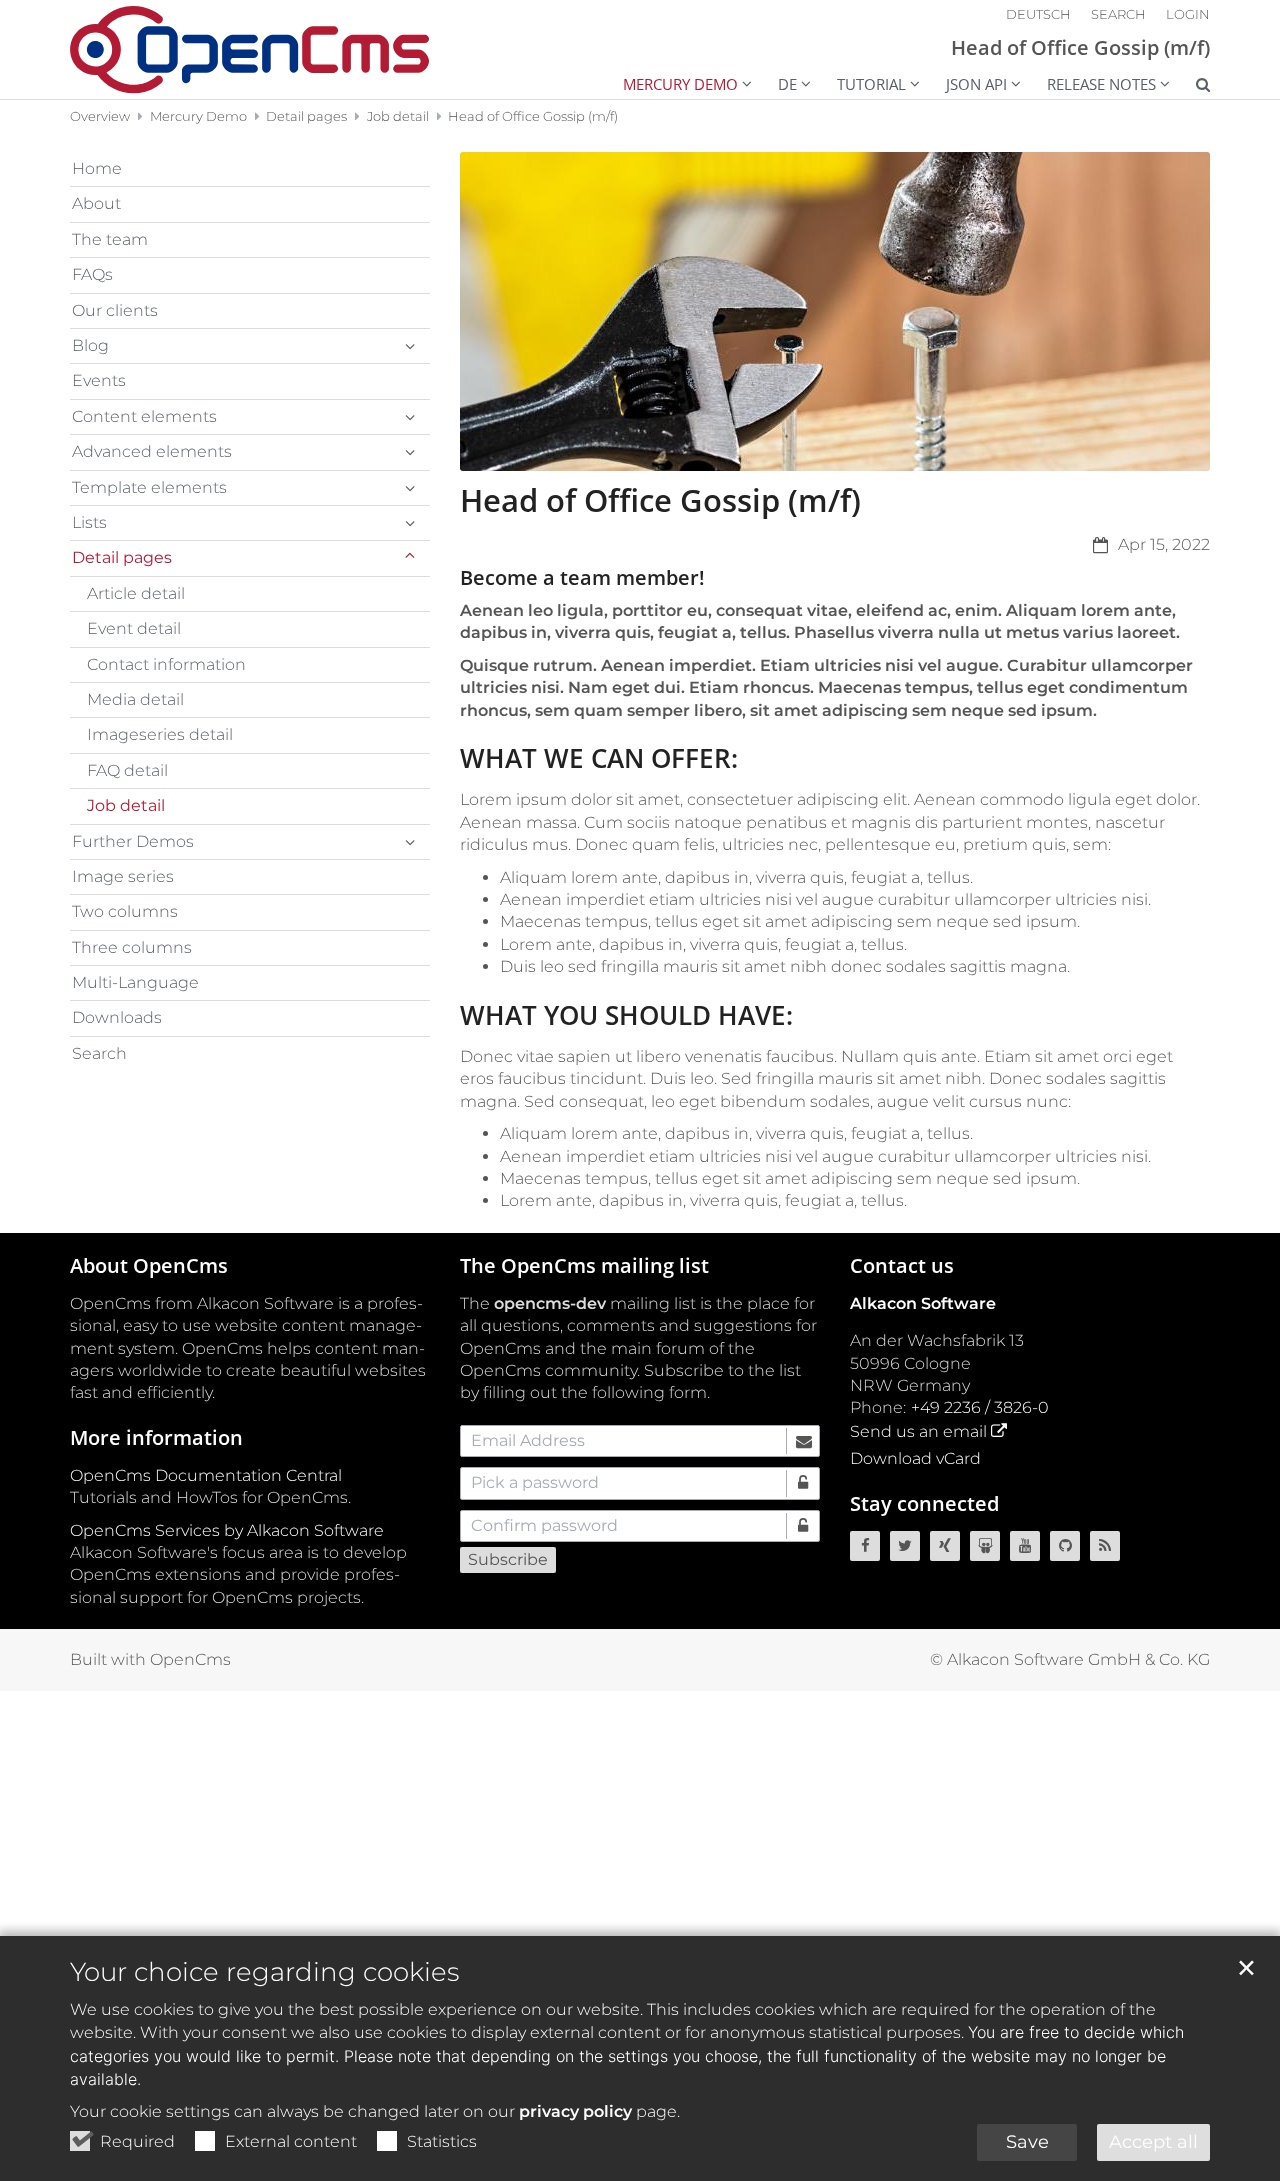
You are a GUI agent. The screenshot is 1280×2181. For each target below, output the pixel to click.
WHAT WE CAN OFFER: (599, 758)
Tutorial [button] (871, 84)
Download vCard (915, 1458)
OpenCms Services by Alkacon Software (227, 1530)
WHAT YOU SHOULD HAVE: (626, 1015)
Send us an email (918, 1431)
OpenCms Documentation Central (206, 1475)
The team (110, 239)
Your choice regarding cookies (264, 1972)
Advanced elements (152, 451)
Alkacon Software (923, 1303)
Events (99, 380)
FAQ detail (127, 770)
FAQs (92, 274)
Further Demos (133, 841)
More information (156, 1437)
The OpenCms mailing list (584, 1265)
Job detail (398, 116)
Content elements (144, 416)
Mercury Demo (198, 116)
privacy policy (575, 2111)
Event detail (134, 628)
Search (99, 1053)
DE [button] (787, 84)
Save (1027, 2142)
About (96, 203)
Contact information (166, 664)
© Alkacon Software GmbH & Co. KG (1070, 1659)
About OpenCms (149, 1265)
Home (97, 168)
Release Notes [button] (1101, 84)
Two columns (125, 911)
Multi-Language (135, 982)
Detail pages (306, 116)
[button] (1190, 86)
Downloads (117, 1017)
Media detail (135, 699)
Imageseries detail (160, 734)
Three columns (132, 947)
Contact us (902, 1265)
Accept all (1153, 2142)
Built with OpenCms (150, 1659)
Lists (89, 522)
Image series (123, 876)
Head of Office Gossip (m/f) (533, 116)
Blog (90, 345)
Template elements (149, 487)
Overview (100, 116)
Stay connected (924, 1503)
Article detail (136, 593)
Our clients (115, 310)
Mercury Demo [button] (680, 84)
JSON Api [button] (976, 84)
